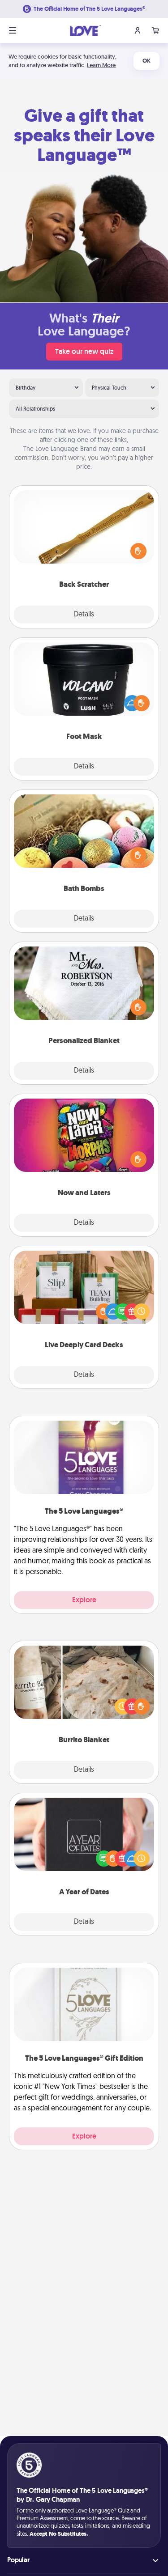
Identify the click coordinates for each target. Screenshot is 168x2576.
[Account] (138, 30)
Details (84, 615)
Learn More (101, 65)
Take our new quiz (84, 351)
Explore (84, 1600)
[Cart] (155, 30)
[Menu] (13, 30)
